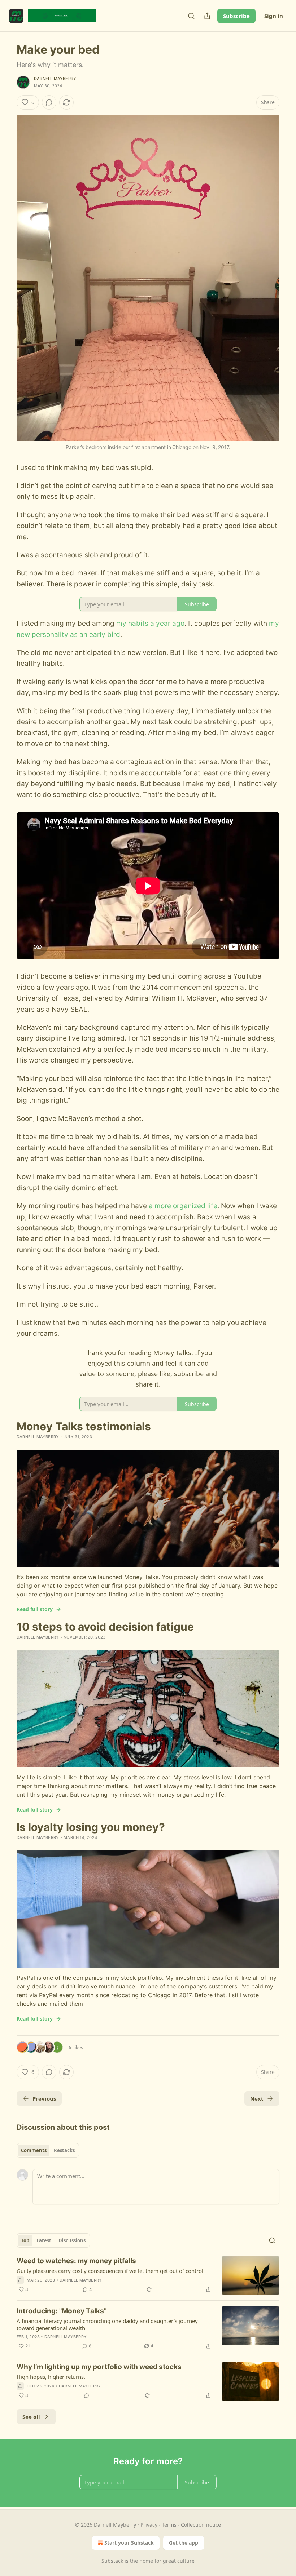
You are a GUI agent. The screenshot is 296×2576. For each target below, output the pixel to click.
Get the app (184, 2543)
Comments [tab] (34, 2150)
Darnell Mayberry (55, 79)
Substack (112, 2561)
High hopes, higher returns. (51, 2377)
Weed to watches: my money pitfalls (76, 2261)
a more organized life (183, 1206)
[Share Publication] (207, 16)
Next (257, 2098)
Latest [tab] (44, 2240)
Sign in (274, 16)
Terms (169, 2525)
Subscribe (236, 16)
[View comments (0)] (49, 102)
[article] (148, 2276)
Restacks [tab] (64, 2150)
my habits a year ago (150, 623)
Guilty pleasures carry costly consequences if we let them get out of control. (111, 2271)
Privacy (149, 2525)
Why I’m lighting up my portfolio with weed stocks (99, 2367)
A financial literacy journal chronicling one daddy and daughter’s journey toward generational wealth (107, 2324)
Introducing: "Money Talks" (62, 2311)
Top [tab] (25, 2240)
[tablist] (48, 2150)
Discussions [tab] (72, 2240)
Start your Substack (129, 2543)
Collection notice (201, 2525)
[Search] (191, 16)
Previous (44, 2098)
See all (31, 2417)
